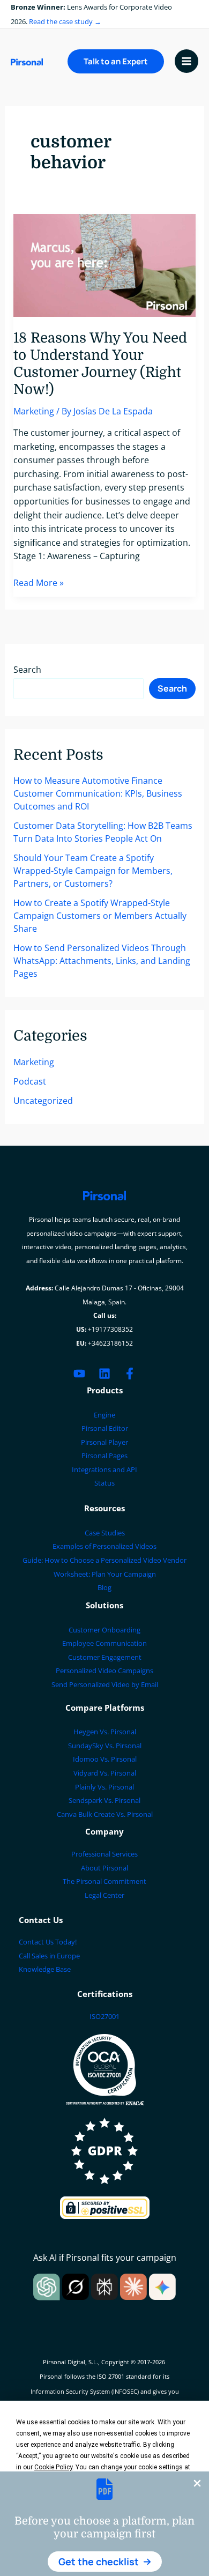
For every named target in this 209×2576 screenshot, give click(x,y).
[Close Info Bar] (197, 2484)
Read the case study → (65, 21)
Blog (104, 1587)
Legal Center (104, 1895)
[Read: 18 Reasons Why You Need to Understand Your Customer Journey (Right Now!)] (105, 264)
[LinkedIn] (104, 1374)
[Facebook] (130, 1374)
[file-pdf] (104, 2489)
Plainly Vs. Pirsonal (104, 1787)
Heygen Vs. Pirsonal (105, 1732)
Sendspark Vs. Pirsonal (104, 1800)
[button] (105, 2562)
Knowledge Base (45, 1969)
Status (104, 1483)
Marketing (34, 411)
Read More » (39, 583)
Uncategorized (43, 1101)
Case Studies (105, 1533)
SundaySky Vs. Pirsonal (105, 1746)
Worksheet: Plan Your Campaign (105, 1574)
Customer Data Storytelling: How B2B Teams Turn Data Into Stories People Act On (103, 832)
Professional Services (104, 1854)
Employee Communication (104, 1643)
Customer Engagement (105, 1657)
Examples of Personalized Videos (104, 1546)
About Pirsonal (104, 1868)
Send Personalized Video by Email (105, 1684)
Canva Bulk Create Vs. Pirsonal (105, 1814)
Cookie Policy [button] (53, 2467)
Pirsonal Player (104, 1442)
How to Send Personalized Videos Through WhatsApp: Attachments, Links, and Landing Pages (102, 961)
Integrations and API (104, 1469)
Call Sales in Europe (49, 1956)
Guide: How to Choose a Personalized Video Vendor (104, 1560)
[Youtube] (79, 1374)
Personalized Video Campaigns (104, 1671)
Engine (104, 1415)
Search (27, 670)
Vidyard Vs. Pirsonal (105, 1773)
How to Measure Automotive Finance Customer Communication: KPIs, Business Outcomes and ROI (98, 793)
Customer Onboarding (104, 1630)
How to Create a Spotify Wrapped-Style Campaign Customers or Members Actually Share (100, 916)
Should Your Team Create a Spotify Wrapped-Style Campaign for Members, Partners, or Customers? (93, 871)
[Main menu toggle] (186, 61)
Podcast (30, 1081)
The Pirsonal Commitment (104, 1881)
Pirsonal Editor (105, 1428)
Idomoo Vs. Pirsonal (105, 1759)
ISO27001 (104, 2016)
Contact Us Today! (48, 1942)
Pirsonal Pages (104, 1456)
